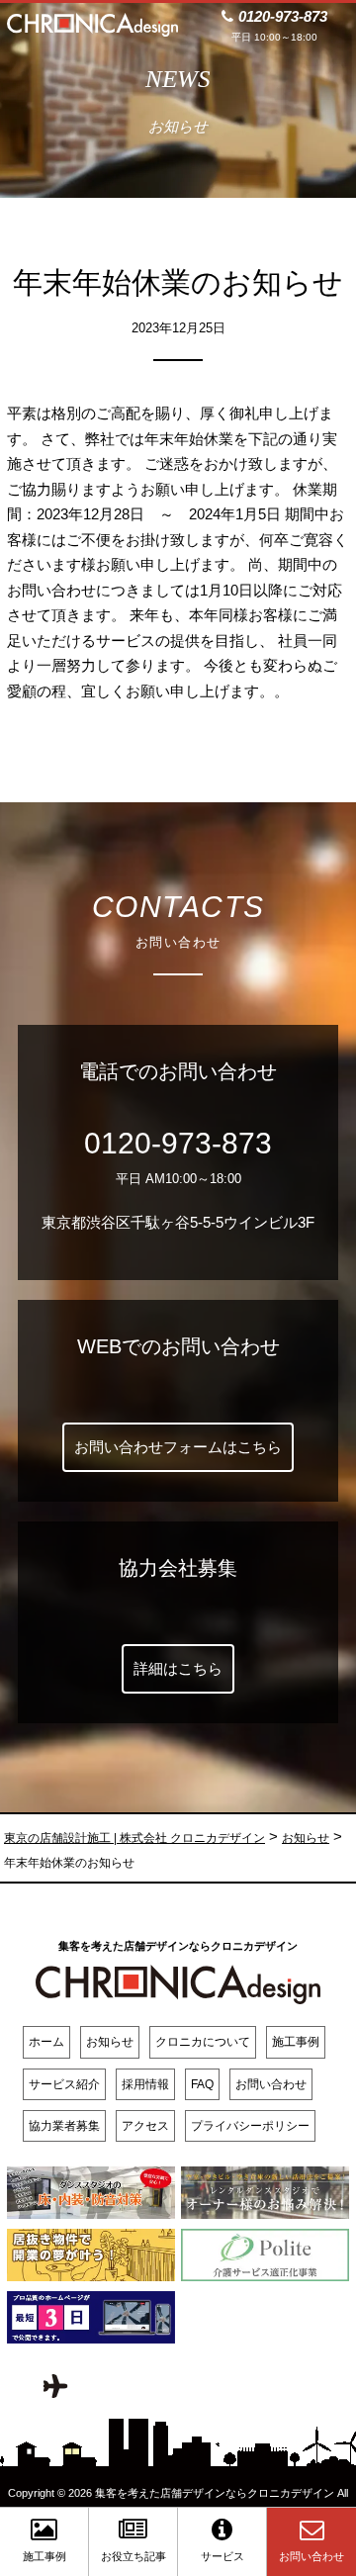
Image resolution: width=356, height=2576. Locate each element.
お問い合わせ (271, 2084)
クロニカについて (203, 2042)
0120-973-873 (178, 1143)
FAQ (202, 2084)
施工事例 (296, 2042)
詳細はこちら (178, 1668)
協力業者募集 (64, 2126)
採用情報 (145, 2084)
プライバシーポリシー (250, 2126)
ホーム (46, 2042)
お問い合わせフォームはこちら (178, 1447)
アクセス (145, 2126)
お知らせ (110, 2042)
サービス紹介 (64, 2084)
